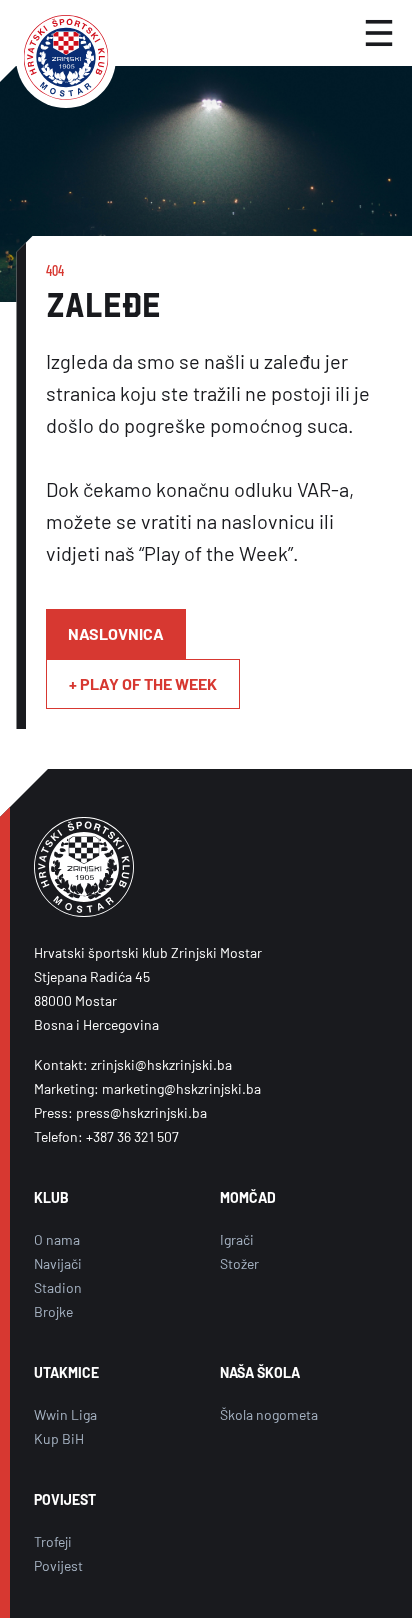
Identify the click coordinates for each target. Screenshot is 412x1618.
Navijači (58, 1263)
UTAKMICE (66, 1372)
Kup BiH (59, 1438)
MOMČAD (248, 1197)
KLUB (51, 1197)
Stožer (239, 1263)
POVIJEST (65, 1499)
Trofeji (53, 1541)
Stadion (58, 1287)
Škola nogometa (269, 1414)
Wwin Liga (65, 1414)
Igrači (237, 1239)
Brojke (53, 1311)
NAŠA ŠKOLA (260, 1372)
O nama (57, 1239)
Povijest (58, 1565)
